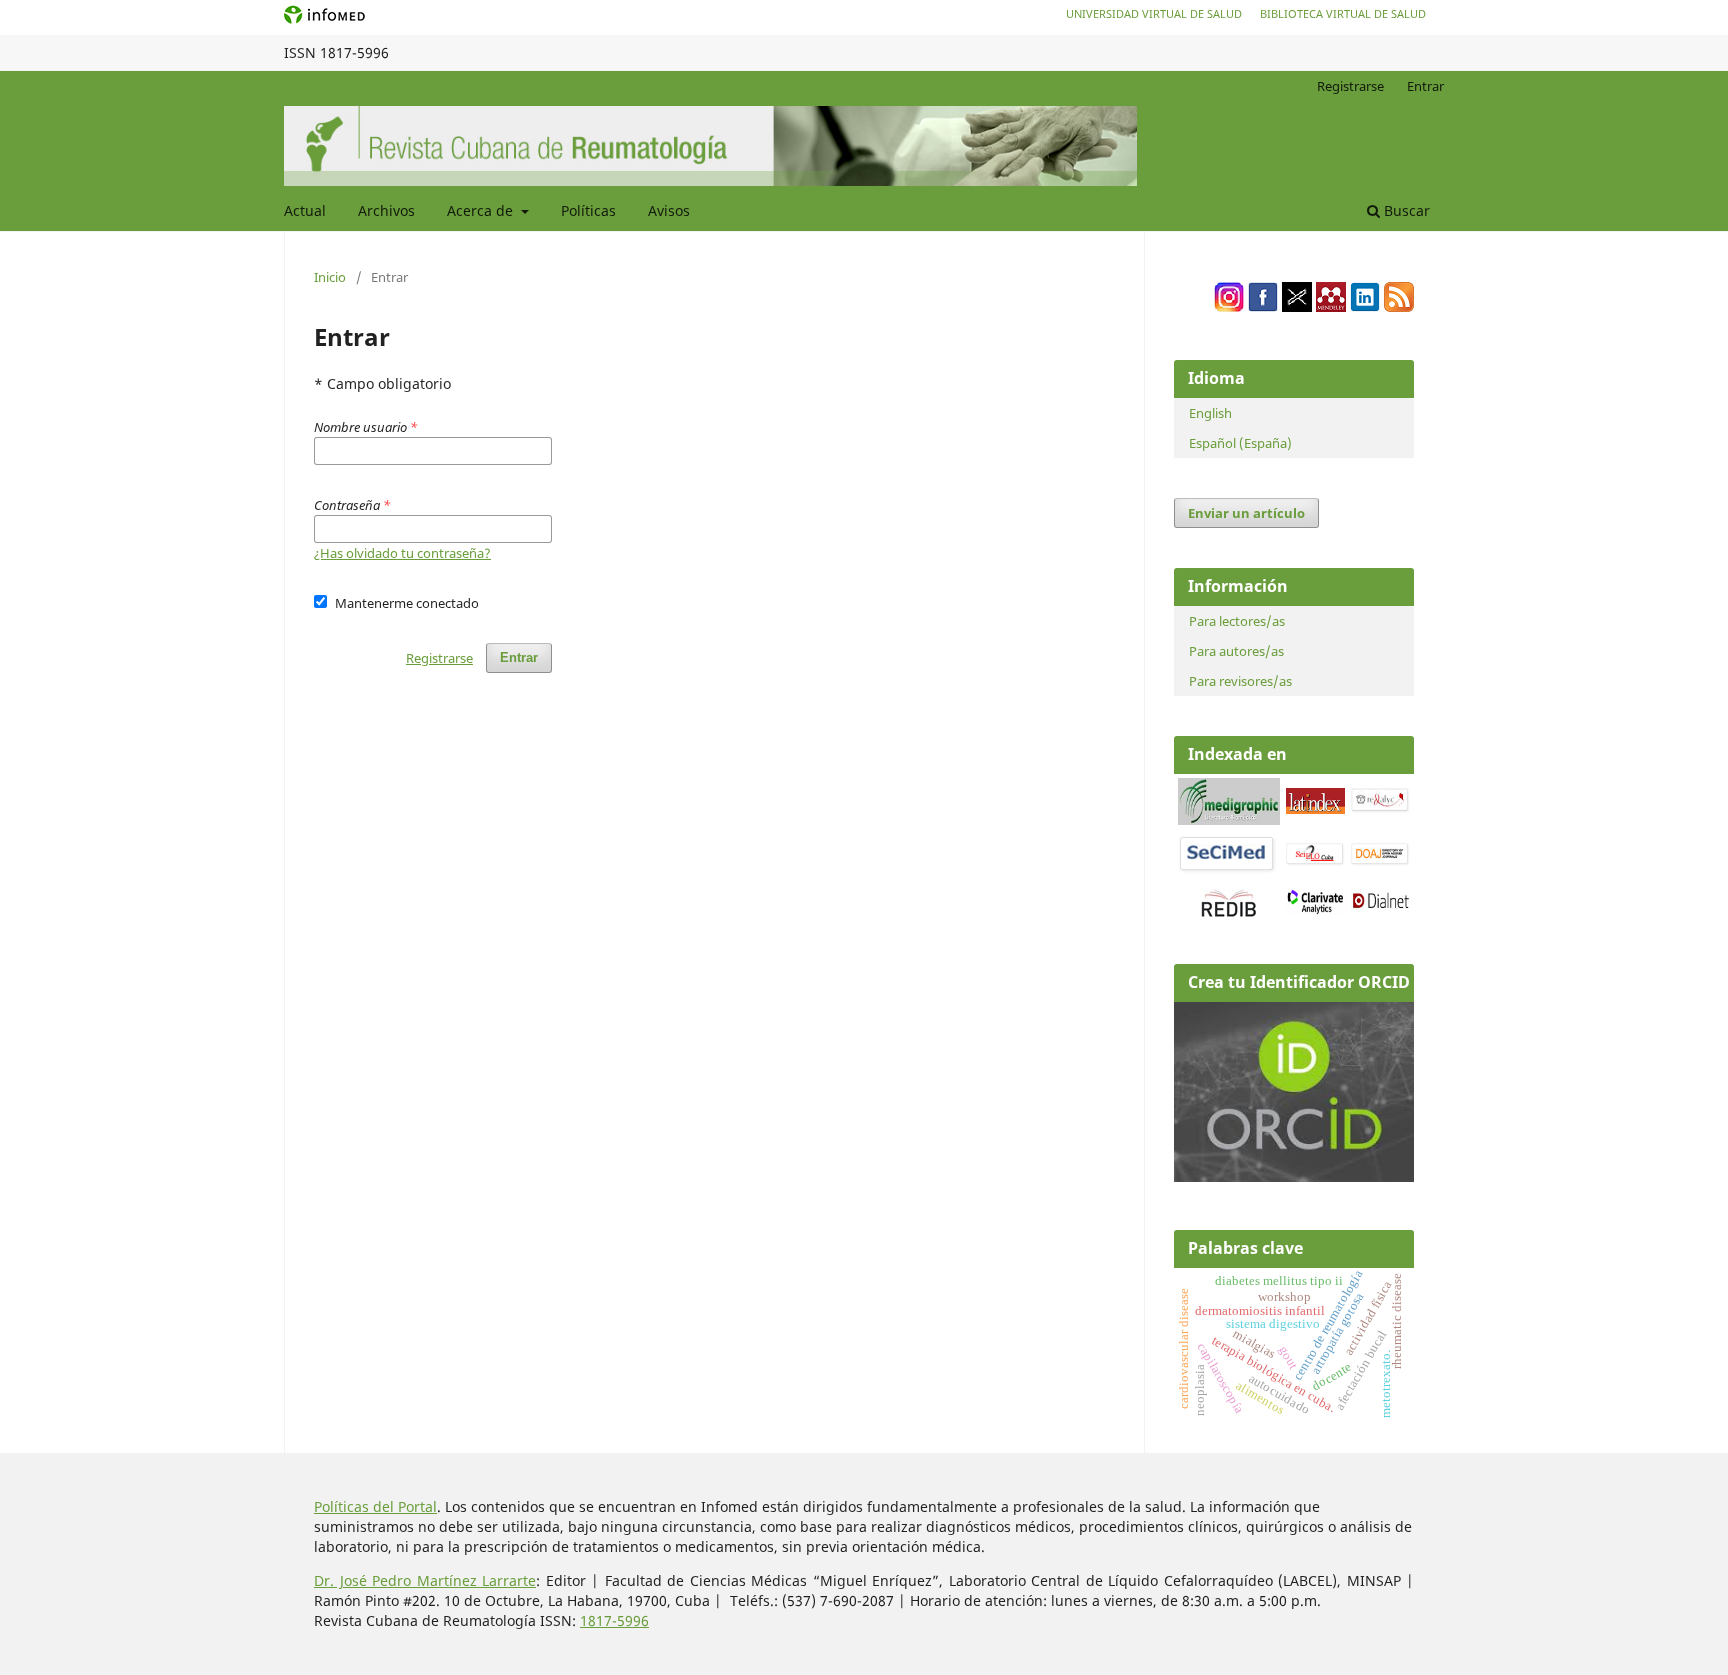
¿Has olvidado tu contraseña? (402, 553)
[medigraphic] (1229, 819)
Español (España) (1240, 443)
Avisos (669, 210)
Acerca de (482, 210)
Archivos (386, 210)
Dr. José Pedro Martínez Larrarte (425, 1580)
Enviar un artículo (1246, 513)
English (1210, 413)
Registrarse (1350, 86)
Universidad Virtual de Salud (1154, 13)
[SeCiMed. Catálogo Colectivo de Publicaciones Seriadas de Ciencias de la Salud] (1227, 869)
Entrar (1425, 86)
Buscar (1405, 210)
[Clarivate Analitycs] (1315, 909)
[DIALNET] (1380, 906)
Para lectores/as (1237, 621)
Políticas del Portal (375, 1506)
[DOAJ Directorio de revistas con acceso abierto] (1380, 861)
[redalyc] (1380, 808)
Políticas (588, 210)
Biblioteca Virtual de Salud (1343, 13)
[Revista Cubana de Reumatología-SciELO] (1315, 861)
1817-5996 (614, 1620)
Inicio (330, 277)
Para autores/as (1236, 651)
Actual (305, 210)
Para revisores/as (1240, 681)
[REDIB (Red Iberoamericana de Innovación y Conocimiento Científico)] (1229, 903)
